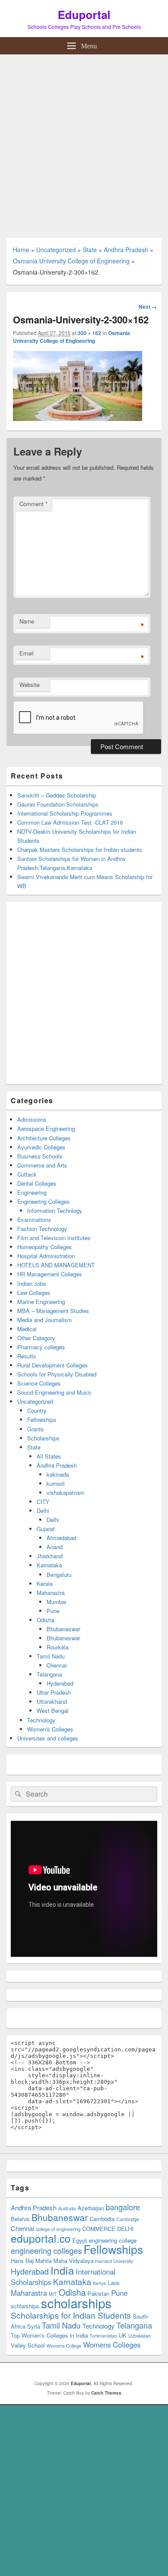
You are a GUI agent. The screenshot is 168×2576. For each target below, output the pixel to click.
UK (123, 2335)
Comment (33, 504)
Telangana (49, 1674)
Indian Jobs (32, 1283)
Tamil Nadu (51, 1656)
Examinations (34, 1220)
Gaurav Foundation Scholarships (58, 804)
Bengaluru (59, 1574)
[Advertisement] (84, 143)
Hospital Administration (46, 1256)
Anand (54, 1547)
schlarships (25, 2306)
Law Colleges (34, 1293)
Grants (36, 1429)
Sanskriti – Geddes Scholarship (57, 795)
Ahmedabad (61, 1538)
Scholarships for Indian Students (71, 2315)
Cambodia (102, 2219)
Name (27, 621)
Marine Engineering (41, 1302)
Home (21, 250)
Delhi (43, 1511)
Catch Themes (106, 2393)
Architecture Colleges (44, 1138)
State (90, 250)
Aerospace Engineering (46, 1128)
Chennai (57, 1665)
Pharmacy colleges (41, 1347)
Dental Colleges (37, 1183)
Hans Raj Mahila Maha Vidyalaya (52, 2261)
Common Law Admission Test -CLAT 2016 (70, 822)
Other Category (36, 1338)
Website (30, 685)
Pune (53, 1611)
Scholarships (43, 1438)
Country (37, 1410)
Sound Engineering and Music (54, 1392)
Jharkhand (50, 1556)
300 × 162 (89, 333)
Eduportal (84, 14)
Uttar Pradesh (54, 1692)
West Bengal (53, 1710)
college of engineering (58, 2229)
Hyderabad (60, 1683)
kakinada (58, 1474)
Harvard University (114, 2261)
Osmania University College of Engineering (71, 261)
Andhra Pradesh (126, 250)
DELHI (125, 2229)
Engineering (32, 1192)
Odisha (45, 1620)
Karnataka (49, 1565)
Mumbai (56, 1602)
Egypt (80, 2240)
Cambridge (128, 2219)
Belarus (20, 2219)
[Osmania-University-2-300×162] (78, 418)
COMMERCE (99, 2229)
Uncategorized (56, 250)
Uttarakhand (52, 1701)
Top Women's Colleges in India (49, 2335)
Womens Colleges (112, 2345)
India (62, 2270)
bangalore (123, 2207)
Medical (27, 1329)
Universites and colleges (48, 1738)
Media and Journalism (45, 1320)
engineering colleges (46, 2250)
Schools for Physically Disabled (57, 1374)
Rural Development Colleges (53, 1365)
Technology (41, 1720)
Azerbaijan (91, 2208)
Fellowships (42, 1419)
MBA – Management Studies (53, 1311)
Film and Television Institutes (54, 1238)
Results (27, 1356)
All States (49, 1456)
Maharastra (51, 1593)
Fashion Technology (42, 1229)
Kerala (45, 1584)
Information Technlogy (55, 1210)
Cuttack (27, 1174)
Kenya (100, 2283)
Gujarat (46, 1529)
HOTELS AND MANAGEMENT (56, 1265)
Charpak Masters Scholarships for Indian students (80, 850)
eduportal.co (41, 2238)
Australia (67, 2208)
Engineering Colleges (44, 1201)
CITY (43, 1502)
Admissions (32, 1119)
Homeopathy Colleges (45, 1247)
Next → (148, 307)
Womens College (64, 2346)
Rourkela (58, 1647)
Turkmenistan (103, 2336)
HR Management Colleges (50, 1274)
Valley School (28, 2345)
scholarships (76, 2303)
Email (26, 653)
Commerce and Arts (42, 1165)
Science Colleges (39, 1383)
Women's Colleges (50, 1729)
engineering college (113, 2240)
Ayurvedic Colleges (41, 1147)
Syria (34, 2326)
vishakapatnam (65, 1492)
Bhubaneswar (63, 1629)
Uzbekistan (140, 2336)
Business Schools (40, 1156)
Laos (114, 2283)
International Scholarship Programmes (65, 813)
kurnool (56, 1483)
